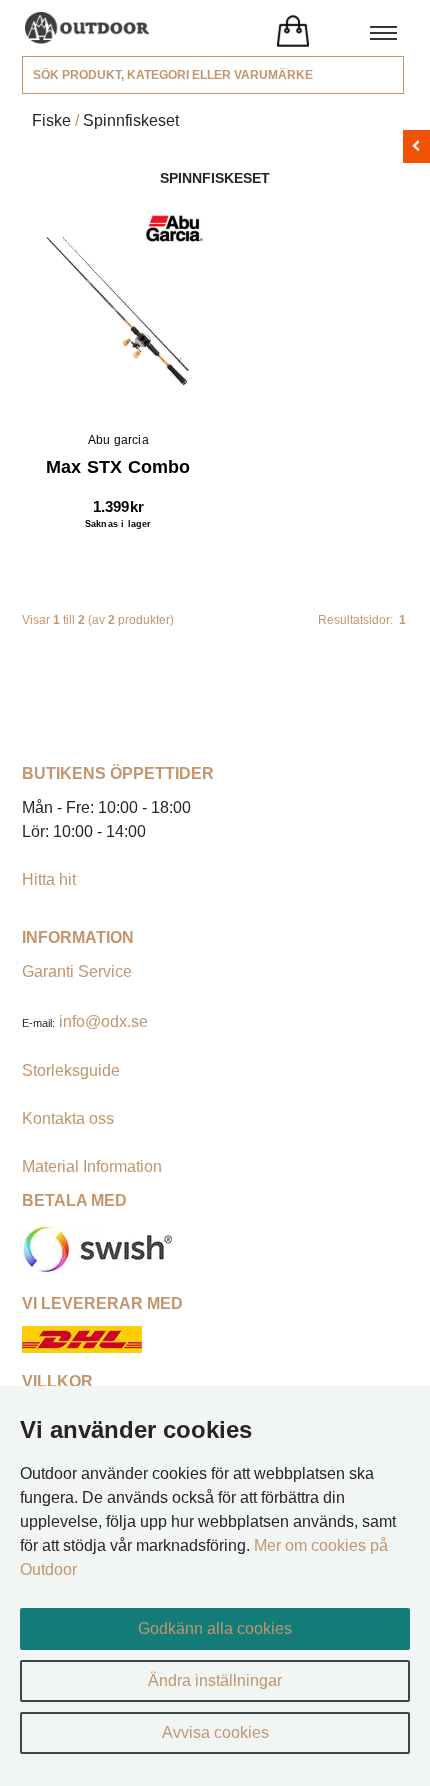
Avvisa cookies (215, 1732)
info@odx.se (103, 1021)
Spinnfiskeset (131, 120)
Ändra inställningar (215, 1680)
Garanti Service (77, 971)
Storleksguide (71, 1070)
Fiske (51, 120)
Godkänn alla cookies (215, 1628)
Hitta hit (49, 879)
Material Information (92, 1166)
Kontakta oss (68, 1118)
